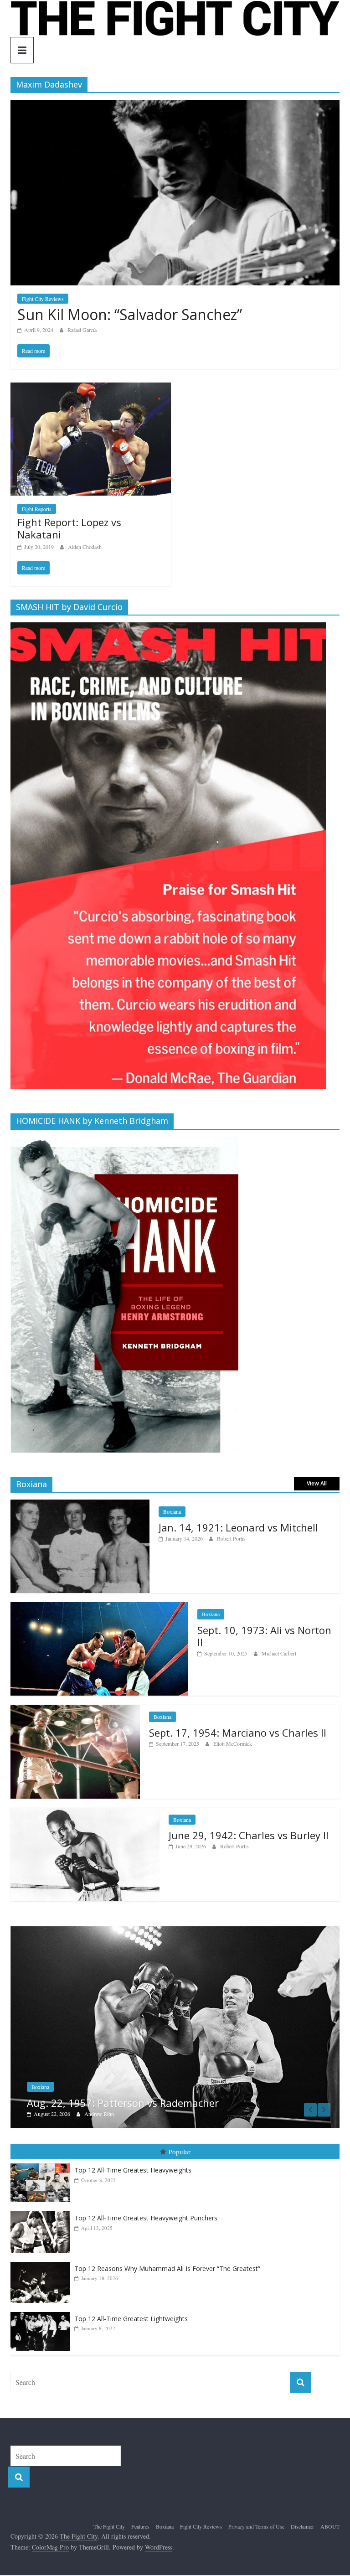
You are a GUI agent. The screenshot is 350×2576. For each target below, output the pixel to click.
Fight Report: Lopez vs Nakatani (69, 528)
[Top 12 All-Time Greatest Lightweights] (42, 2308)
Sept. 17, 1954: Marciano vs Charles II (238, 1733)
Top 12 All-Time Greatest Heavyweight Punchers (146, 2213)
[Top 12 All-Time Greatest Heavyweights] (42, 2159)
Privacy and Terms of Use (256, 2522)
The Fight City (109, 2522)
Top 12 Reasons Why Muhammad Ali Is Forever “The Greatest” (167, 2264)
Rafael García (82, 330)
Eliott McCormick (233, 1743)
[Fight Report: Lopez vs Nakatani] (91, 388)
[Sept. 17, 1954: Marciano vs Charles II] (75, 1710)
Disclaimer (302, 2522)
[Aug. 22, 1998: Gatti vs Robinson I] (175, 1931)
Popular (180, 2147)
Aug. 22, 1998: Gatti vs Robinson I (107, 2098)
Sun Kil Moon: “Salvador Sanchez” (130, 314)
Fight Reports (37, 509)
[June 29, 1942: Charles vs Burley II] (85, 1813)
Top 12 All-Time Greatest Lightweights (131, 2314)
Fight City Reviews (43, 299)
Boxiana (172, 1511)
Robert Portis (231, 1538)
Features (140, 2522)
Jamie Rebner (99, 2109)
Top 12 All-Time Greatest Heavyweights (133, 2165)
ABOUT (330, 2522)
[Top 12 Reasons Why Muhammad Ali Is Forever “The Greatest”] (42, 2258)
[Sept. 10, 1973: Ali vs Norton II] (99, 1607)
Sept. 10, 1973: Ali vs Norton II (264, 1636)
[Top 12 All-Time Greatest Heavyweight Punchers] (42, 2207)
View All (317, 1483)
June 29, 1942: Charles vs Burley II (249, 1835)
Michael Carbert (279, 1653)
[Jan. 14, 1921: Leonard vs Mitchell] (80, 1504)
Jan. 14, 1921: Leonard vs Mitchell (238, 1527)
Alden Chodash (85, 547)
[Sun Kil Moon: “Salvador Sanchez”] (175, 106)
